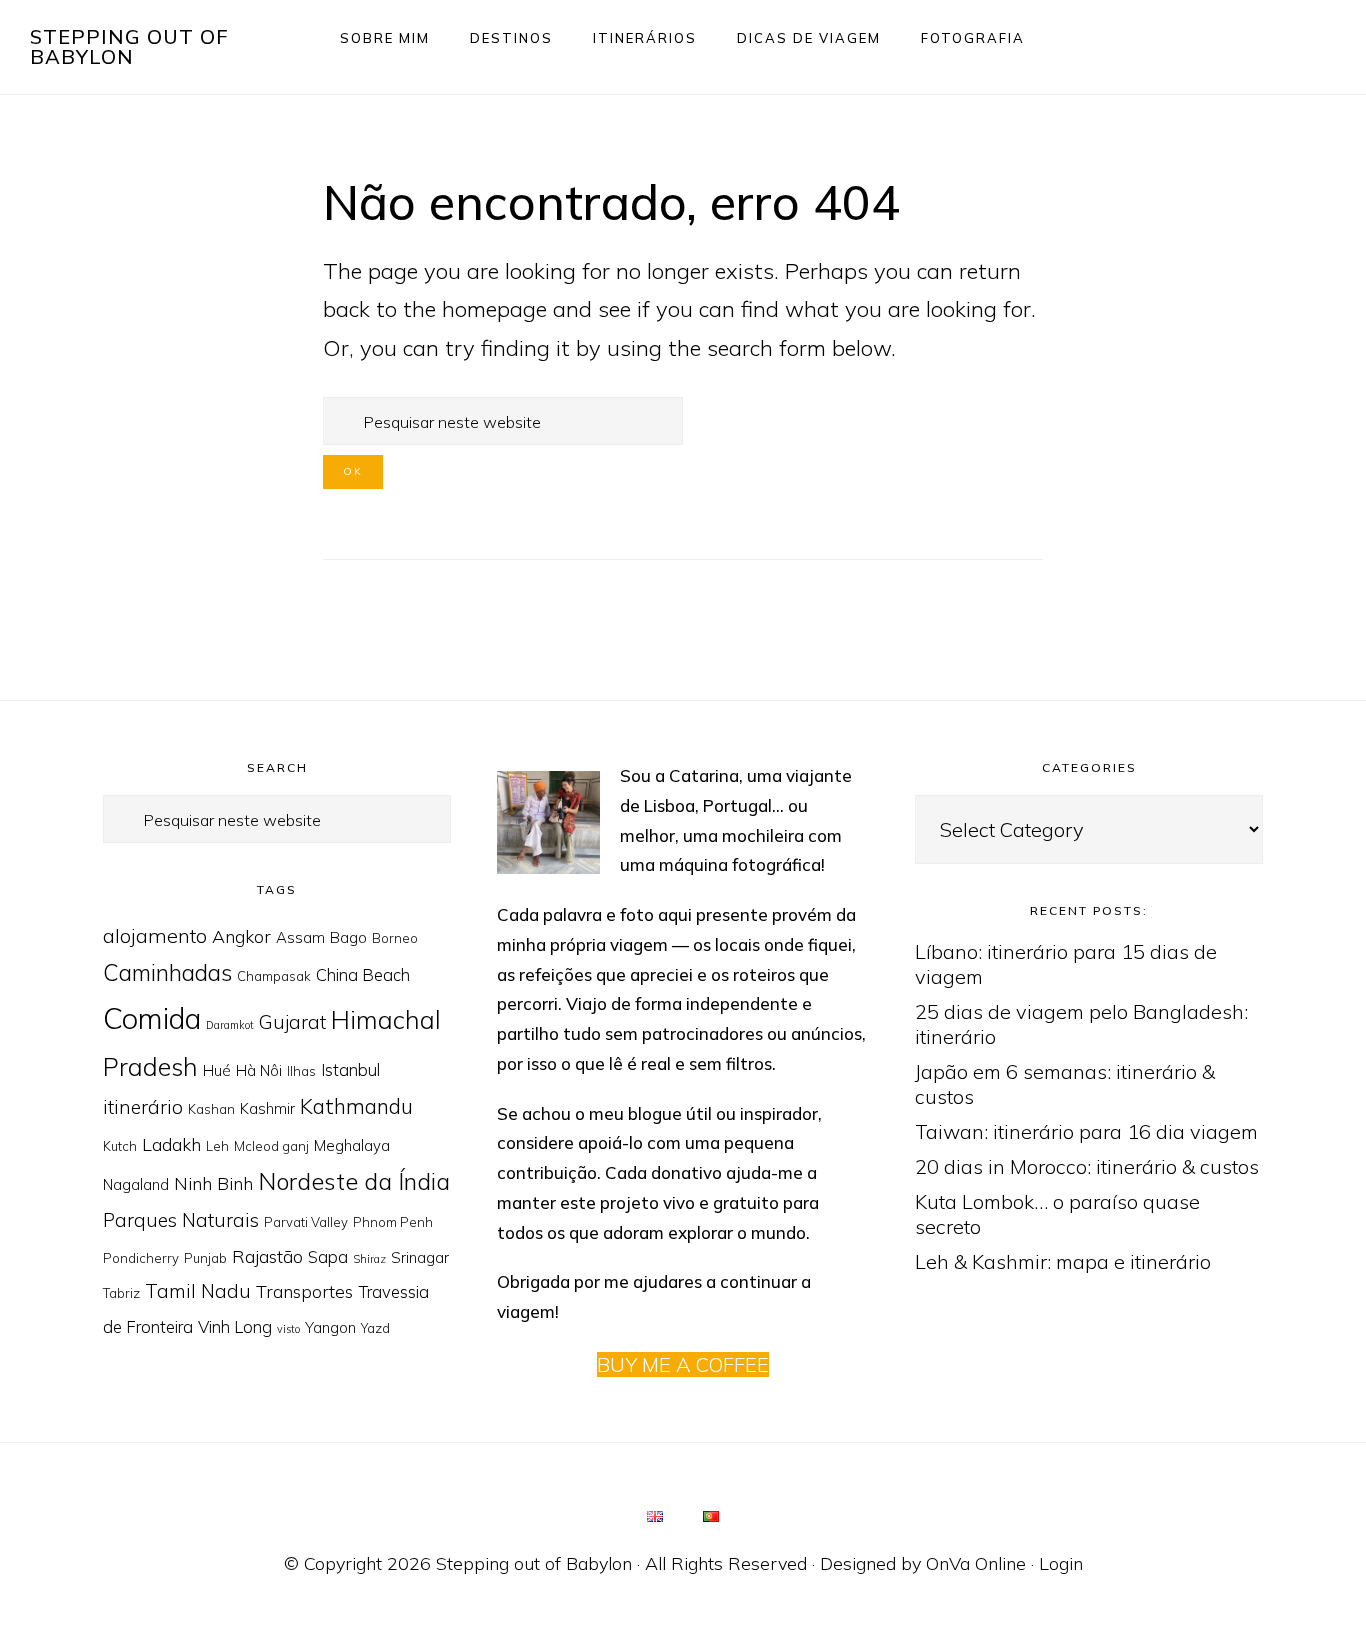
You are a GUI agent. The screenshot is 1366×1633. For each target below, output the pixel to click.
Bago (348, 937)
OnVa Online (976, 1563)
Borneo (395, 938)
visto (288, 1329)
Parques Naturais (181, 1220)
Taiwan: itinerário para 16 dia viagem (1086, 1131)
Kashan (211, 1109)
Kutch (120, 1146)
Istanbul (350, 1069)
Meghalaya (352, 1145)
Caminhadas (167, 972)
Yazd (375, 1328)
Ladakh (171, 1144)
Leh (217, 1146)
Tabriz (121, 1293)
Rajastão (267, 1256)
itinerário (143, 1107)
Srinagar (420, 1257)
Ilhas (301, 1071)
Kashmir (267, 1108)
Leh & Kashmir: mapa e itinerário (1063, 1261)
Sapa (328, 1256)
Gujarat (292, 1022)
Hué (217, 1070)
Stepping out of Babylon (534, 1563)
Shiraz (369, 1259)
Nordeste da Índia (354, 1181)
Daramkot (230, 1025)
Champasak (274, 976)
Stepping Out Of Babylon (129, 46)
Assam (300, 937)
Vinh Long (235, 1326)
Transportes (304, 1291)
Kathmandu (356, 1106)
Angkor (241, 936)
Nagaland (136, 1184)
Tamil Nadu (198, 1291)
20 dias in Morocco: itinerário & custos (1087, 1166)
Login (1061, 1563)
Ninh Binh (213, 1183)
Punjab (205, 1258)
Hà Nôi (259, 1070)
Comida (152, 1018)
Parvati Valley (306, 1222)
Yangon (330, 1327)
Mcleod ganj (271, 1146)
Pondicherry (141, 1258)
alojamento (155, 935)
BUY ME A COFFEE (683, 1364)
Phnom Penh (393, 1222)
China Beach (363, 974)
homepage (494, 309)
